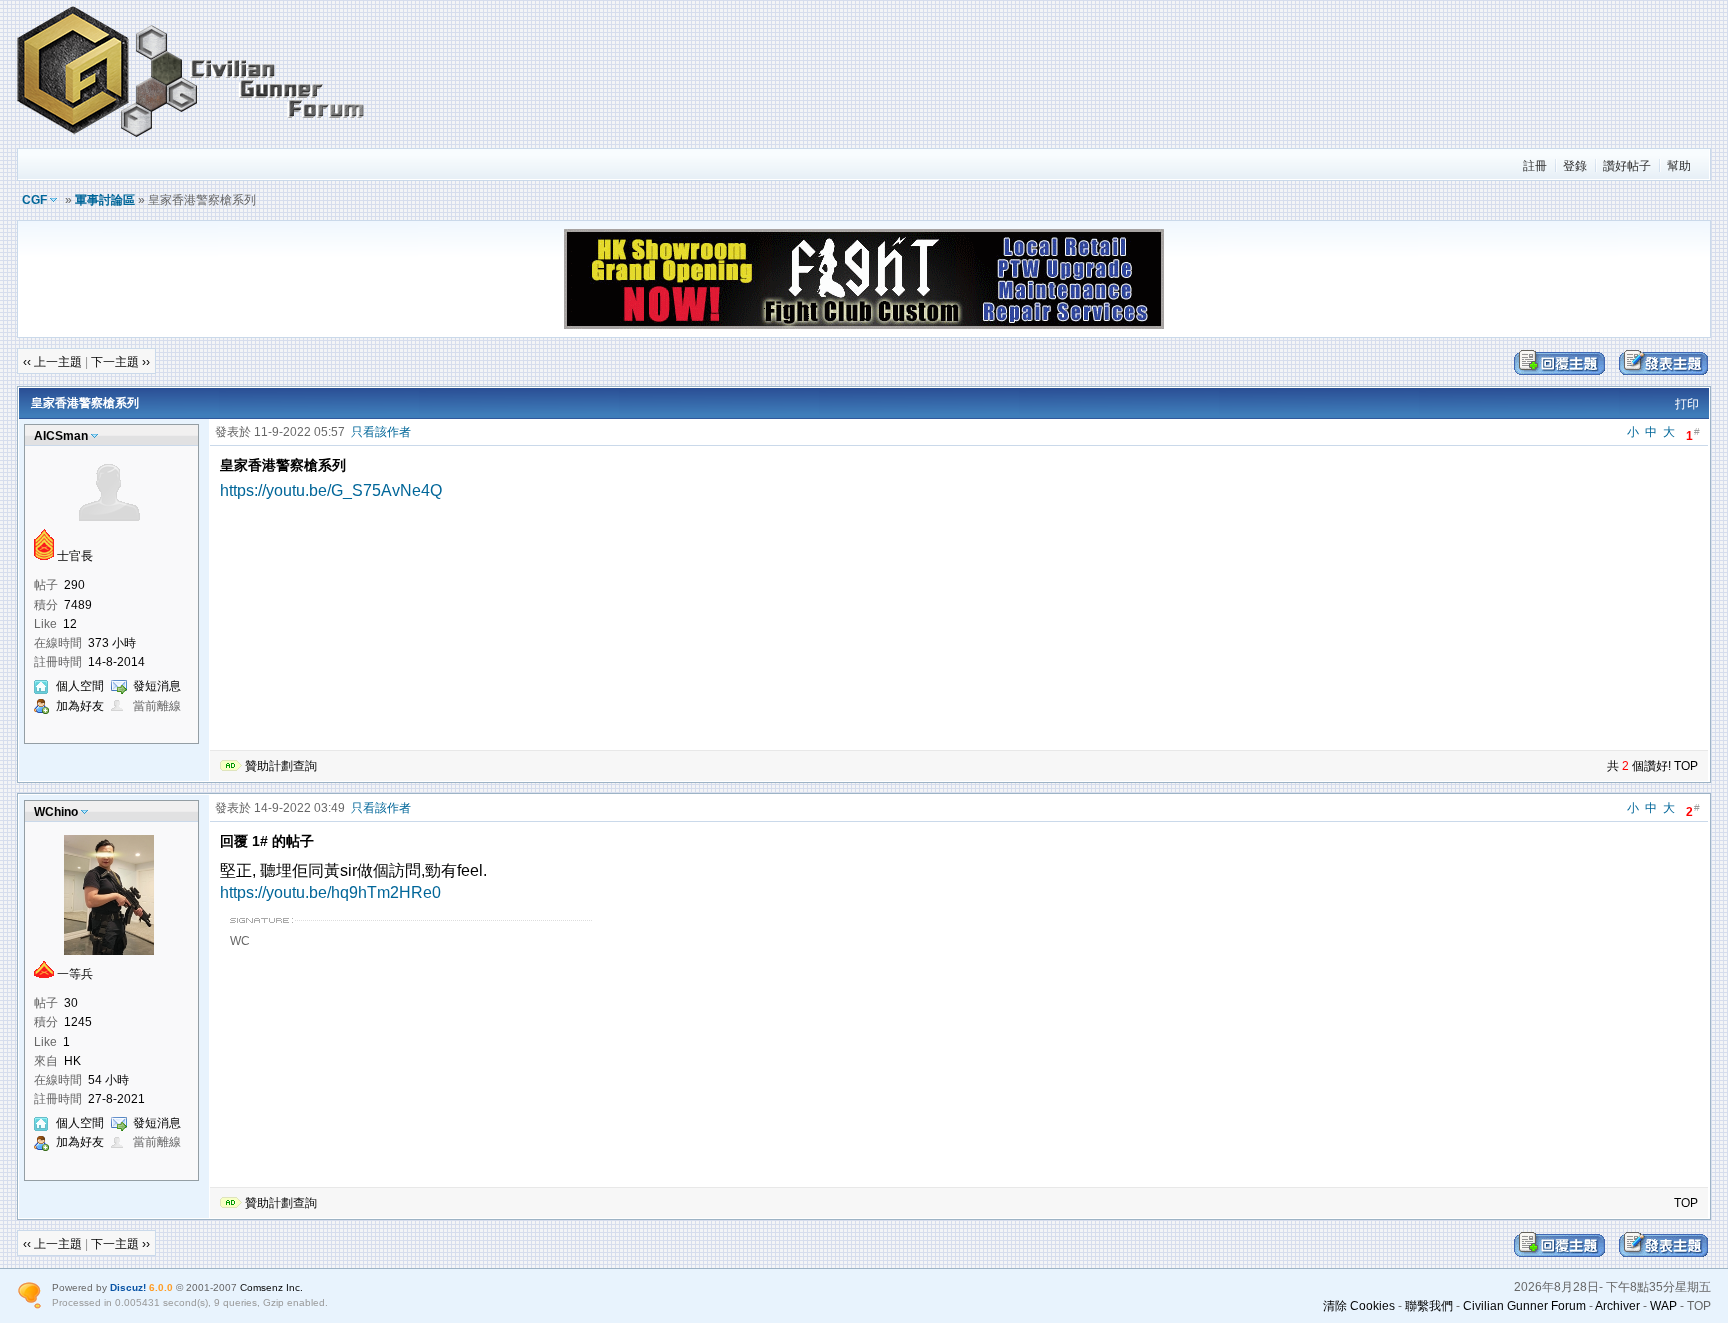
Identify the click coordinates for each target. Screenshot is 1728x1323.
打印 (1687, 404)
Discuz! (128, 1287)
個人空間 (80, 686)
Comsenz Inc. (271, 1287)
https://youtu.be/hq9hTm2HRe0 (330, 892)
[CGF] (192, 139)
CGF (34, 200)
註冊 (1535, 166)
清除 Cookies (1359, 1306)
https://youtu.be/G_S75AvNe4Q (331, 490)
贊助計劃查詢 (281, 766)
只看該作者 (381, 432)
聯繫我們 (1429, 1306)
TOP (1686, 766)
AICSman (61, 436)
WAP (1663, 1306)
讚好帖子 (1627, 166)
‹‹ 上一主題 (52, 362)
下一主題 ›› (120, 362)
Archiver (1617, 1306)
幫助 (1679, 166)
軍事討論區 (105, 200)
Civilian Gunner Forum (1524, 1306)
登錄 (1575, 166)
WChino (56, 812)
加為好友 (80, 706)
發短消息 (157, 686)
